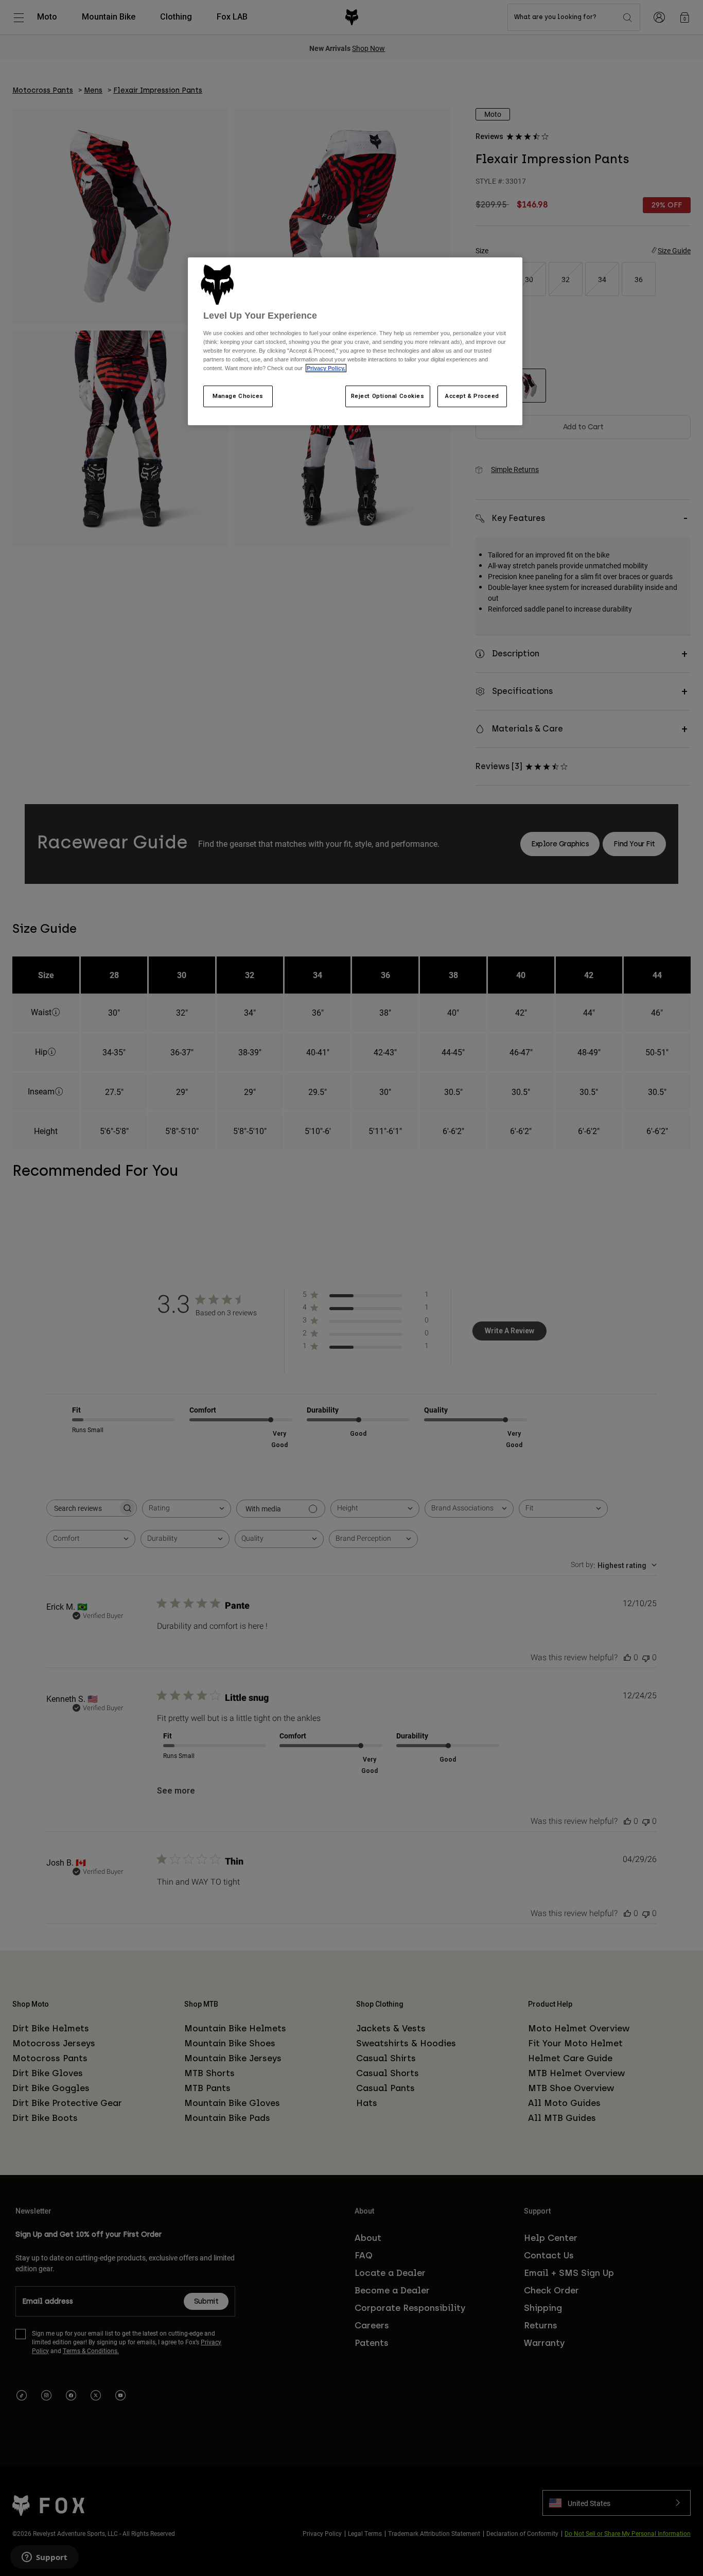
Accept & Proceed (472, 396)
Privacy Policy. (326, 368)
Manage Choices (238, 396)
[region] (355, 341)
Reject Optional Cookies (388, 396)
